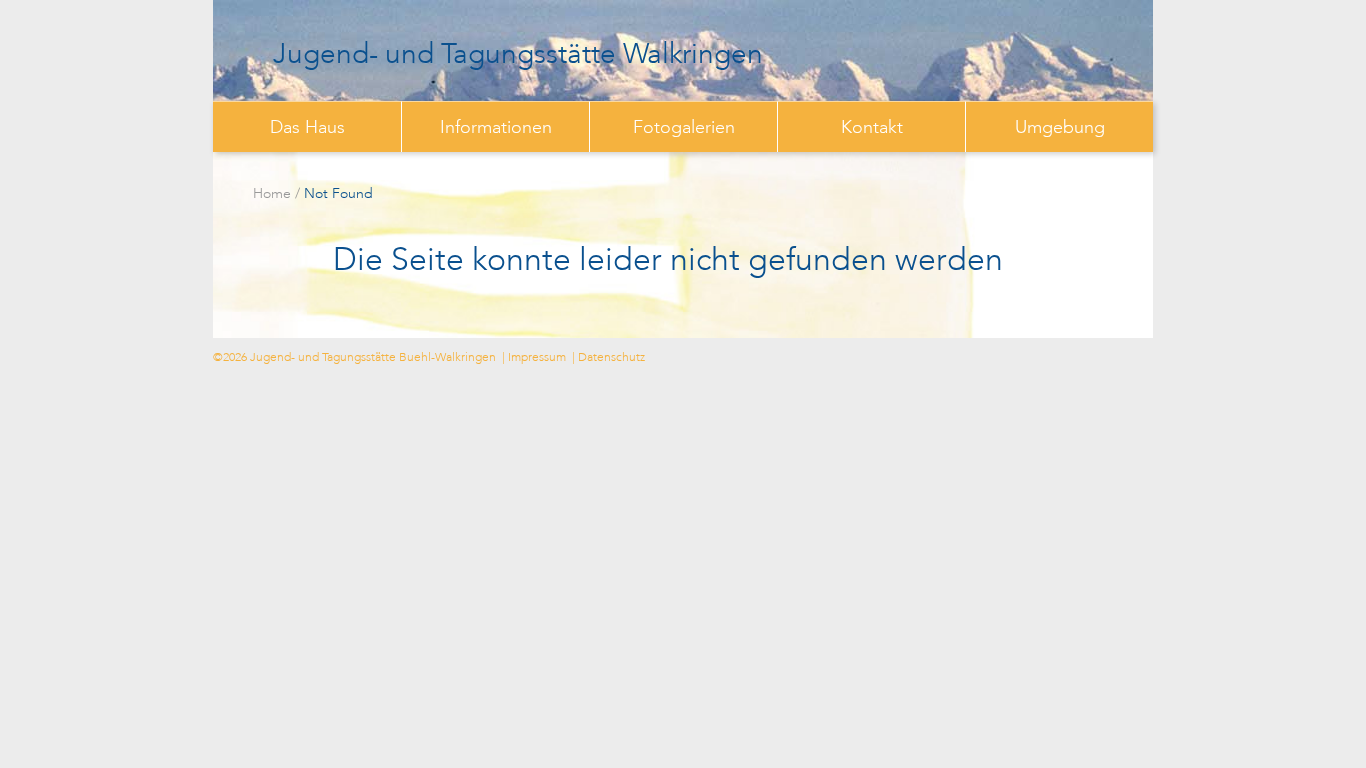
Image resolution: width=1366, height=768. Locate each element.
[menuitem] (307, 126)
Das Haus (307, 127)
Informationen (496, 127)
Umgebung (1060, 127)
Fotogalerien (684, 127)
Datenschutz (611, 357)
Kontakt (872, 127)
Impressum (537, 357)
